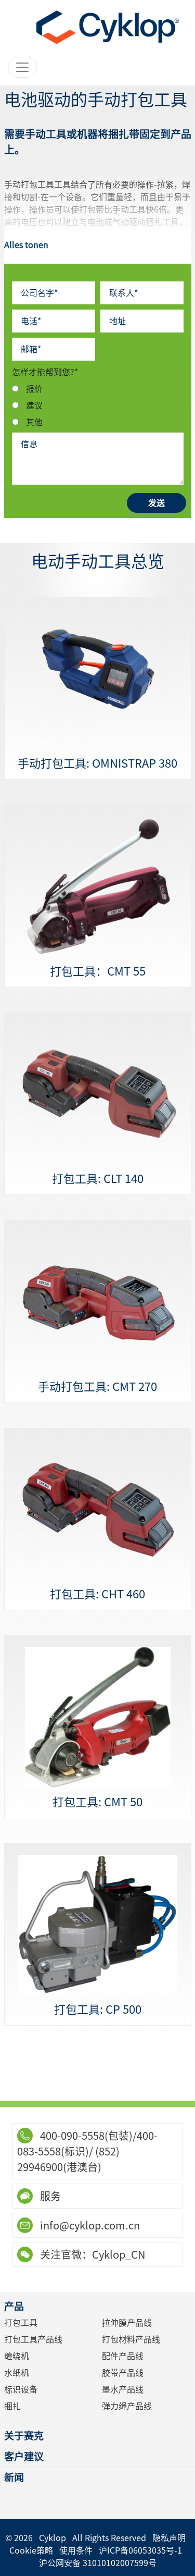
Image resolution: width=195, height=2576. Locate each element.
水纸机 (17, 2373)
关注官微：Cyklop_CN (92, 2254)
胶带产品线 (123, 2373)
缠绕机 (17, 2356)
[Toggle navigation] (22, 67)
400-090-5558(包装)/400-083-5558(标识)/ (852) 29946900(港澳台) (87, 2151)
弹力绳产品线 (127, 2406)
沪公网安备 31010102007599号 (98, 2563)
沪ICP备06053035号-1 (140, 2550)
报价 (34, 389)
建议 (34, 405)
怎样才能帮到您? (45, 372)
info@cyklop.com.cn (89, 2225)
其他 (34, 422)
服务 (49, 2196)
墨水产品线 (123, 2389)
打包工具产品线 (33, 2339)
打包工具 (21, 2323)
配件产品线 (123, 2356)
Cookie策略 (31, 2550)
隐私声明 (169, 2538)
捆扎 (12, 2406)
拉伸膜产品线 (127, 2323)
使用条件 (76, 2550)
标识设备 (21, 2389)
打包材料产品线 (131, 2339)
